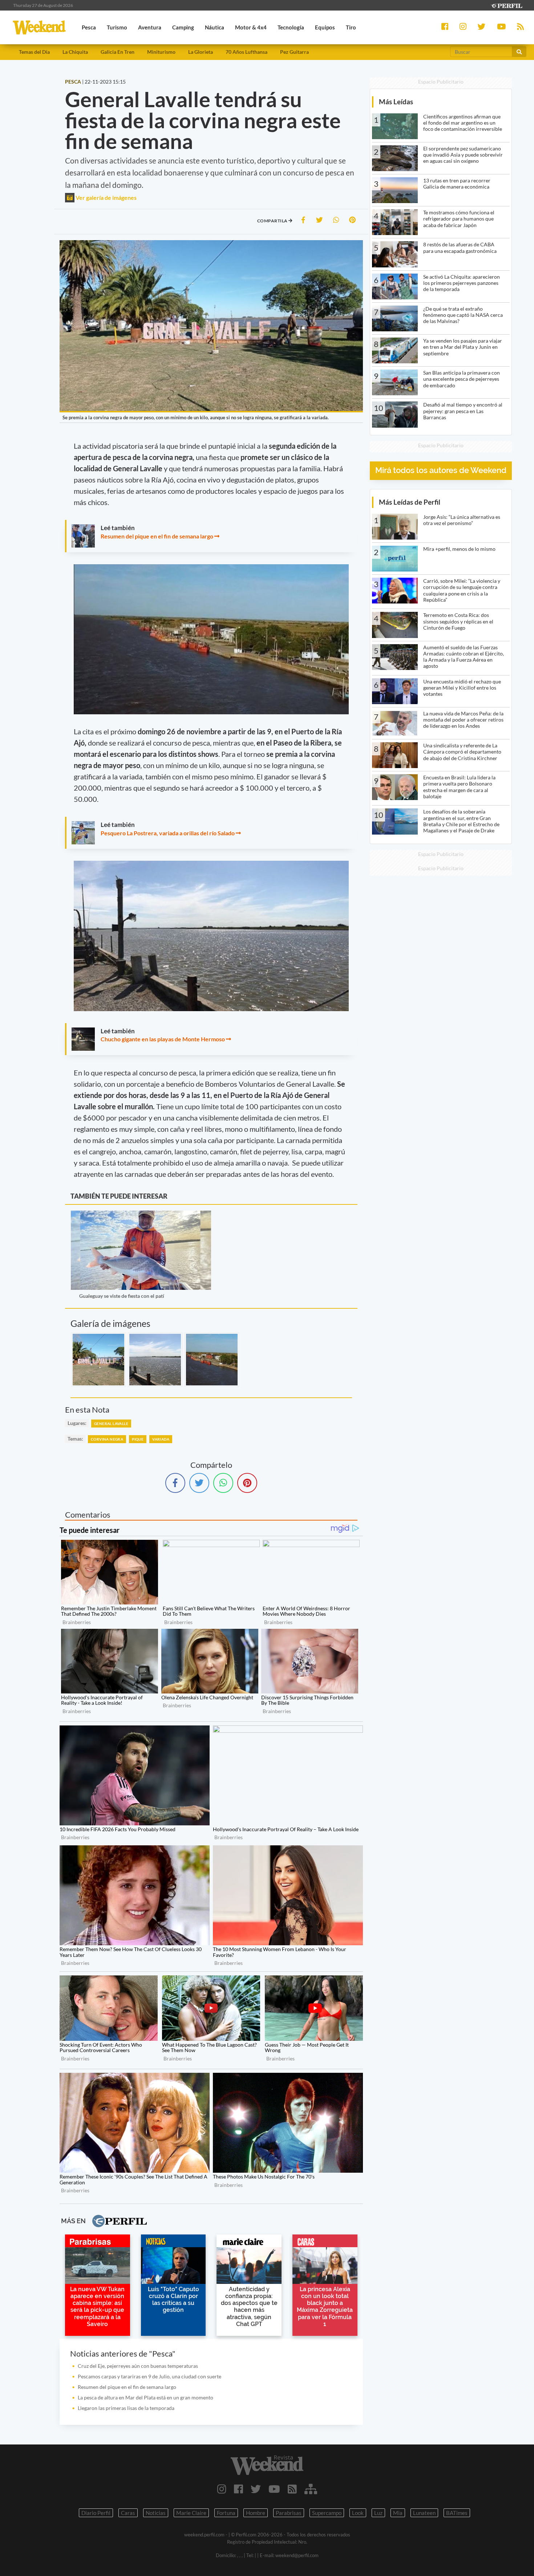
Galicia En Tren (118, 52)
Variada (161, 1439)
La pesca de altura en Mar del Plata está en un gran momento (145, 2397)
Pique (138, 1439)
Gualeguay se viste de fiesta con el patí (122, 1296)
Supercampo (327, 2513)
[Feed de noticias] (292, 2489)
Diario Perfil (96, 2513)
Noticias (156, 2513)
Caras (128, 2513)
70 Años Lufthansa (246, 52)
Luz (378, 2513)
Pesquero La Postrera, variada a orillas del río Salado (168, 833)
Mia (398, 2513)
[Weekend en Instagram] (222, 2489)
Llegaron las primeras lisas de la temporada (126, 2408)
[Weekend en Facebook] (238, 2489)
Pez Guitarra (294, 52)
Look (358, 2513)
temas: (75, 1439)
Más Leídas (396, 102)
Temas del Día (34, 52)
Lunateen (424, 2513)
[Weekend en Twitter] (256, 2489)
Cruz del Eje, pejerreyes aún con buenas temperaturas (138, 2366)
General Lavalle (111, 1424)
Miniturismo (161, 52)
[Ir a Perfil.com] (506, 5)
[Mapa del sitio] (311, 2489)
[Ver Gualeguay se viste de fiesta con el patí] (141, 1216)
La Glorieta (201, 52)
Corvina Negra (107, 1439)
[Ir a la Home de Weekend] (267, 2465)
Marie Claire (191, 2513)
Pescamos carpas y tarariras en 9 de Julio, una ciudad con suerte (149, 2376)
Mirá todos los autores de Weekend (441, 470)
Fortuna (226, 2513)
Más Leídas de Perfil (410, 502)
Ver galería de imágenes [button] (106, 197)
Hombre (256, 2513)
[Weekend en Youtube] (274, 2489)
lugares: (77, 1423)
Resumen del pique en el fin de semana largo (157, 536)
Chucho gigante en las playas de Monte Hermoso (163, 1039)
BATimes (457, 2513)
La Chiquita (75, 52)
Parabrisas (289, 2513)
